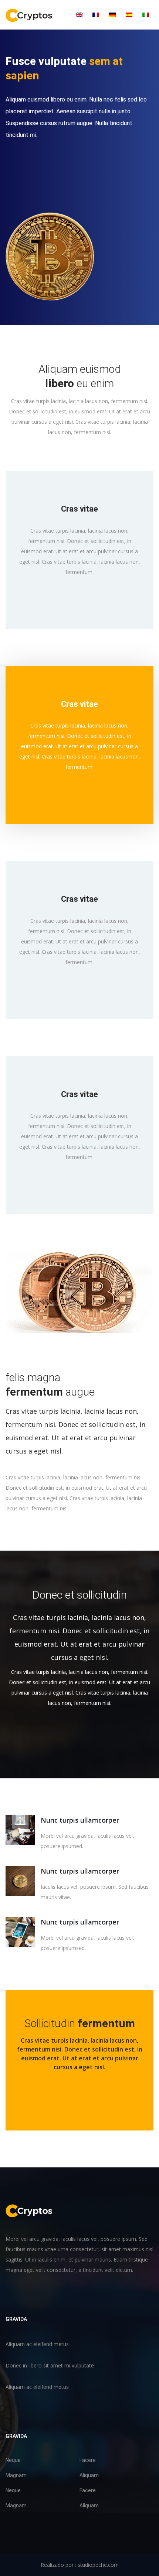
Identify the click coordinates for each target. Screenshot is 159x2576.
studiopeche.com (98, 2565)
